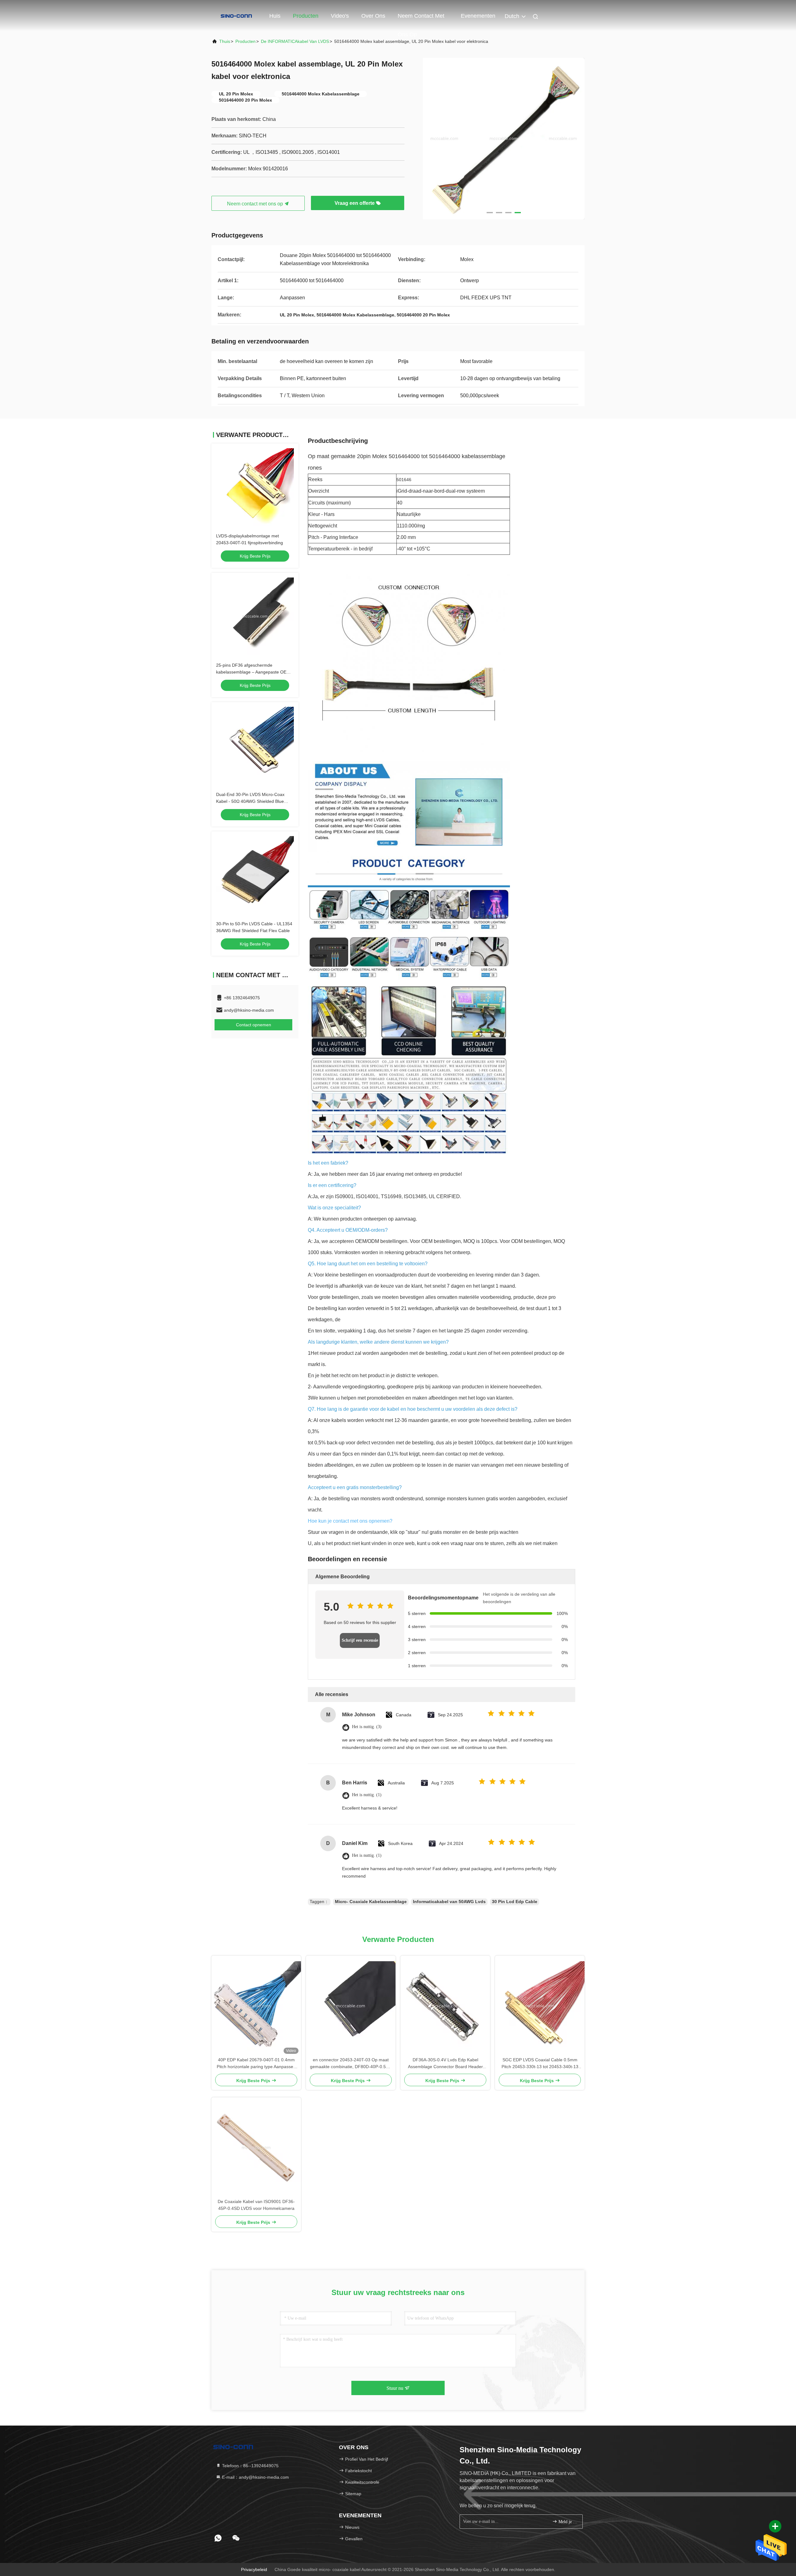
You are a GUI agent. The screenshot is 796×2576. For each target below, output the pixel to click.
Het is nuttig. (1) (367, 1795)
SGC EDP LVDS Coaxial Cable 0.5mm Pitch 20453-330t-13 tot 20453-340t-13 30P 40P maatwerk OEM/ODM (540, 2064)
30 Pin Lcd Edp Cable (515, 1902)
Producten (306, 16)
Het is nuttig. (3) (367, 1727)
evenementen (478, 16)
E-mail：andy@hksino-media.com (255, 2477)
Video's (340, 16)
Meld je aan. (567, 2522)
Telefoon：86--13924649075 (250, 2466)
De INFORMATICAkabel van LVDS (295, 41)
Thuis (225, 41)
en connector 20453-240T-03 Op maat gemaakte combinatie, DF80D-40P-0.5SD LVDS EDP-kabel (351, 2064)
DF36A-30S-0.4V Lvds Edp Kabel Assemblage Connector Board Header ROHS (445, 2064)
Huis (275, 16)
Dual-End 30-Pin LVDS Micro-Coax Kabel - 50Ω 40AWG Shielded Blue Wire (250, 801)
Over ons (373, 16)
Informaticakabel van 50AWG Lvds (449, 1902)
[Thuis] (236, 16)
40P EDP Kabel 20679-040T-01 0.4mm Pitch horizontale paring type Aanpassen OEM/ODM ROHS (256, 2064)
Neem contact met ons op (421, 19)
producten (245, 41)
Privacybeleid (254, 2569)
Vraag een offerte (355, 203)
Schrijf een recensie (360, 1640)
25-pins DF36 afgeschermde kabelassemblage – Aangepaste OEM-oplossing (254, 672)
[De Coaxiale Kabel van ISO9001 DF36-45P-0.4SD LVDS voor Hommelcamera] (256, 2148)
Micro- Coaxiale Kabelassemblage (371, 1902)
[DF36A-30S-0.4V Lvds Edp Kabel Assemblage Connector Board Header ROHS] (445, 2006)
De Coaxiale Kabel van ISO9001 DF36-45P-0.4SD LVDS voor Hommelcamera (256, 2205)
